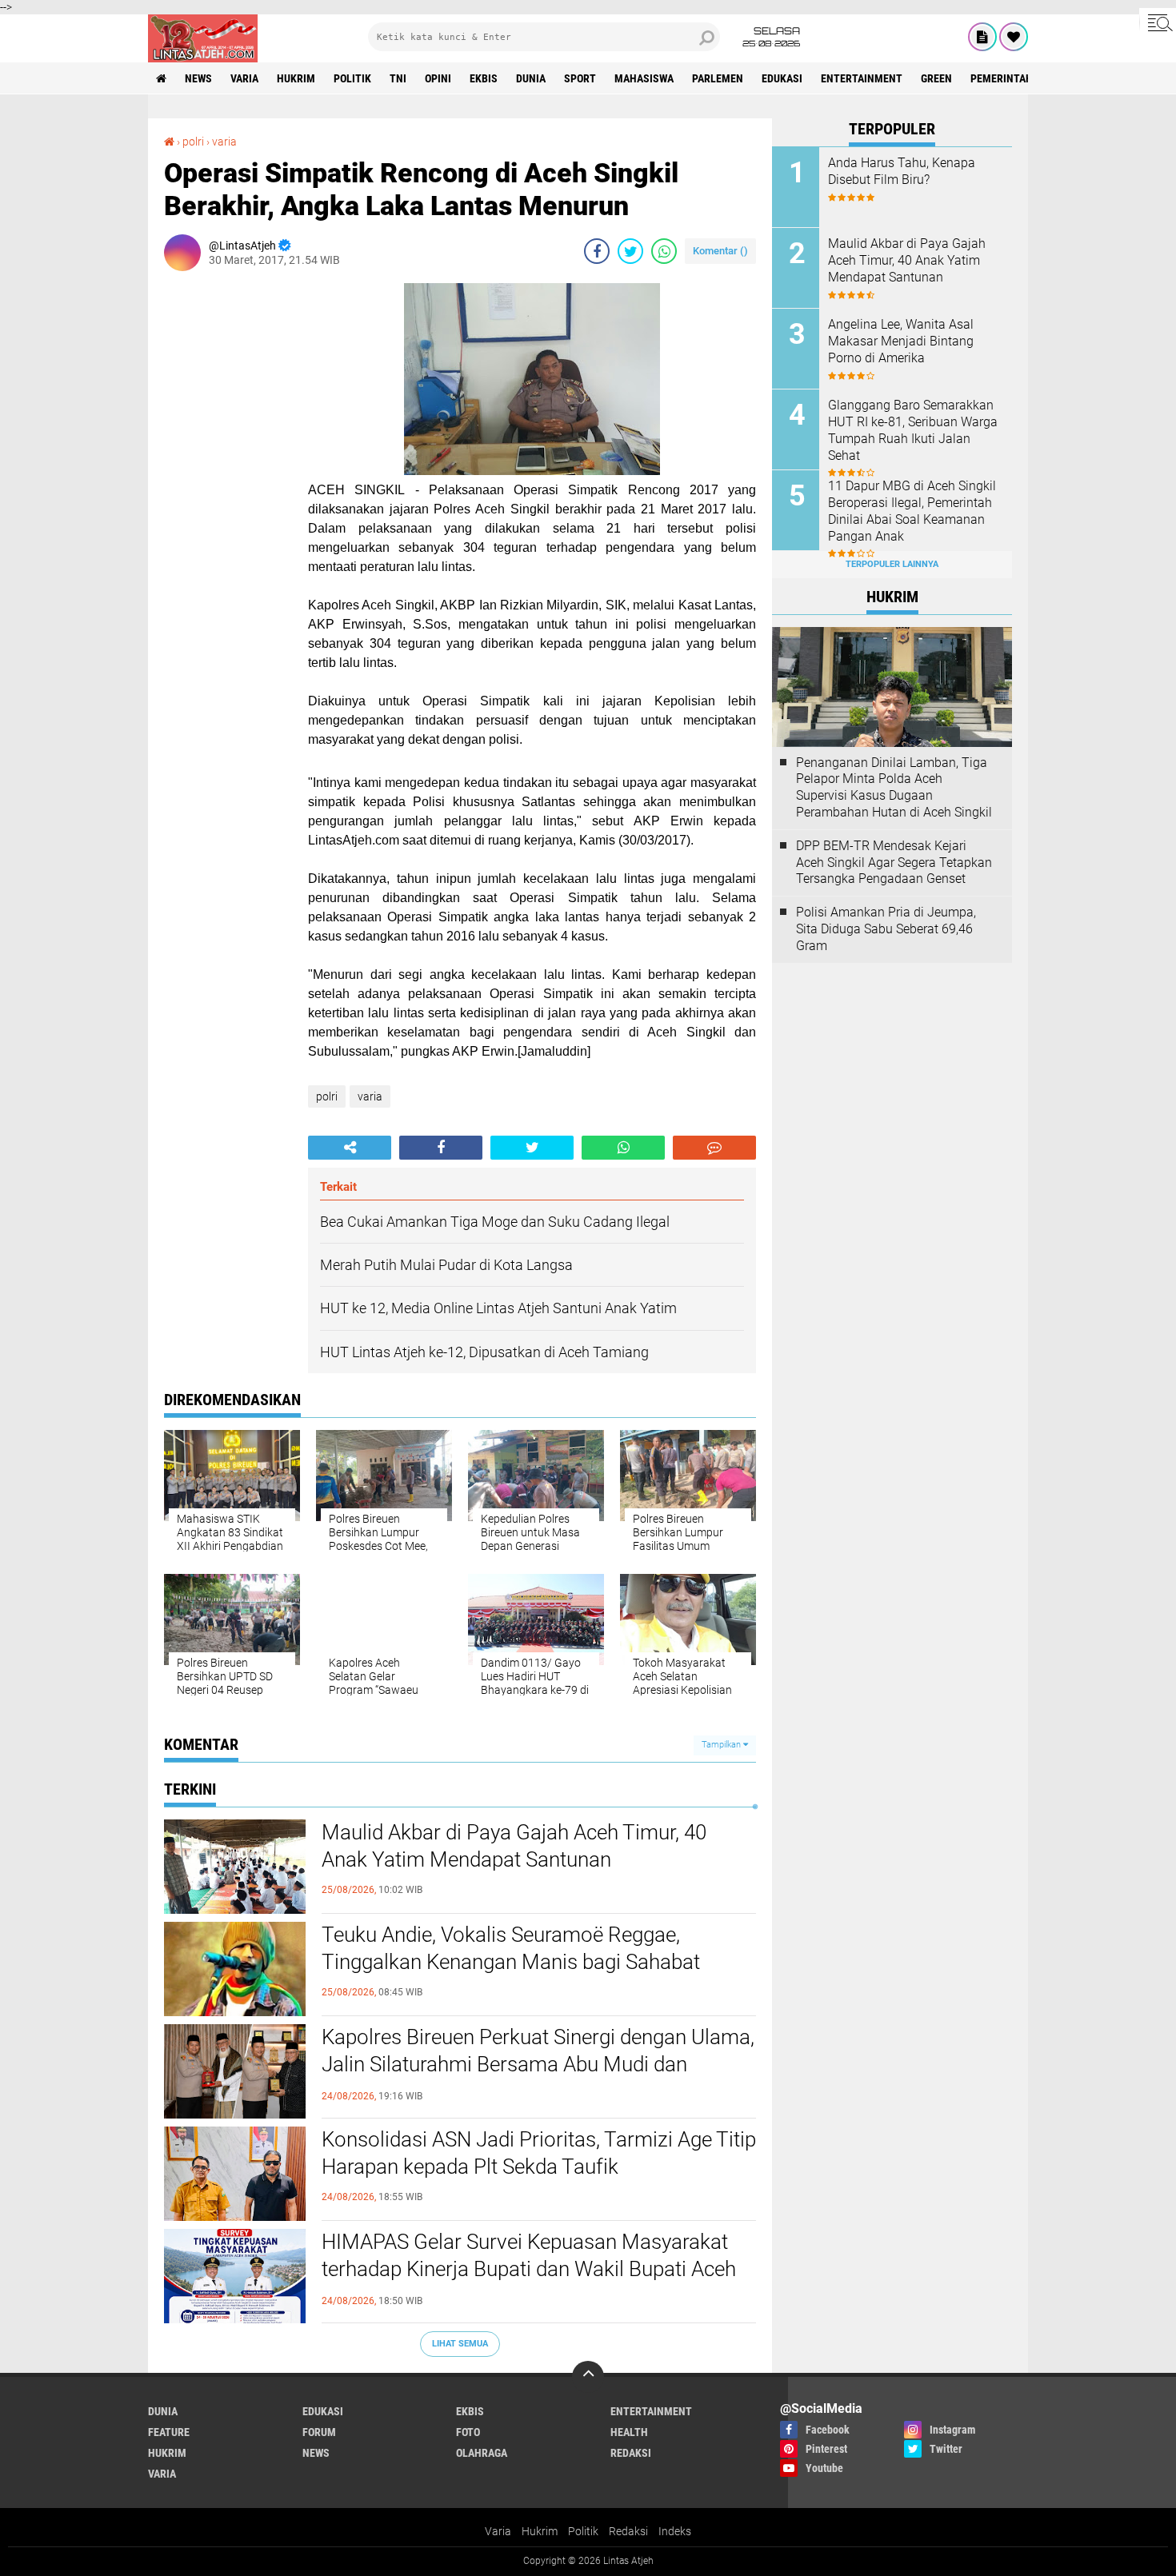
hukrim (296, 78)
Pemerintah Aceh (1016, 78)
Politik (583, 2531)
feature (169, 2432)
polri (193, 142)
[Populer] (1014, 37)
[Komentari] (714, 1148)
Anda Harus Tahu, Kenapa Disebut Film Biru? (902, 171)
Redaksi (628, 2531)
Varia (498, 2531)
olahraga (482, 2453)
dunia (531, 78)
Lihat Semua (460, 2344)
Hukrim (540, 2531)
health (629, 2432)
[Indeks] (982, 37)
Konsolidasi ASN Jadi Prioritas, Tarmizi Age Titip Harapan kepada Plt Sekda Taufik (539, 2153)
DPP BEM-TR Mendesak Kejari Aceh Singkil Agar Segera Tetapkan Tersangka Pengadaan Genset (894, 863)
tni (398, 78)
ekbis (484, 78)
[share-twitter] (630, 251)
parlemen (718, 78)
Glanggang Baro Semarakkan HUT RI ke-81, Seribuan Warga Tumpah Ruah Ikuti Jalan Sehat (913, 430)
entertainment (862, 78)
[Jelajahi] (1158, 22)
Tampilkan (722, 1745)
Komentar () (720, 251)
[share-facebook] (597, 251)
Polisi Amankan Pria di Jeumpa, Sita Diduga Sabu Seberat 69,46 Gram (886, 929)
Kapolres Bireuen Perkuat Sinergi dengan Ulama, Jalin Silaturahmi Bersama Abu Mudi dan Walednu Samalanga (538, 2064)
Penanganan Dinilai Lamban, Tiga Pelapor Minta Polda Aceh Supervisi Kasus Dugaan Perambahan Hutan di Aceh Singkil (894, 787)
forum (319, 2432)
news (198, 78)
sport (580, 78)
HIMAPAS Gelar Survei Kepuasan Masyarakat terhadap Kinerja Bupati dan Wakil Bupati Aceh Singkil (529, 2269)
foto (468, 2432)
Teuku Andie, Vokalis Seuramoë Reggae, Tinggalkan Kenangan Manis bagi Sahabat (511, 1948)
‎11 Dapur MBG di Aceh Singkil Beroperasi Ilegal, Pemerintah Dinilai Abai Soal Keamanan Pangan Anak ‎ (912, 511)
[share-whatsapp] (664, 251)
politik (352, 78)
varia (244, 78)
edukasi (782, 78)
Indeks (675, 2531)
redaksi (631, 2453)
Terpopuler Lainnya (892, 564)
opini (438, 78)
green (936, 78)
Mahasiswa (644, 78)
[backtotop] (588, 2377)
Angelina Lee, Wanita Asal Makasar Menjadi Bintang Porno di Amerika (901, 341)
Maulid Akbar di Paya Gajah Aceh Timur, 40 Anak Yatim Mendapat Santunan (514, 1846)
